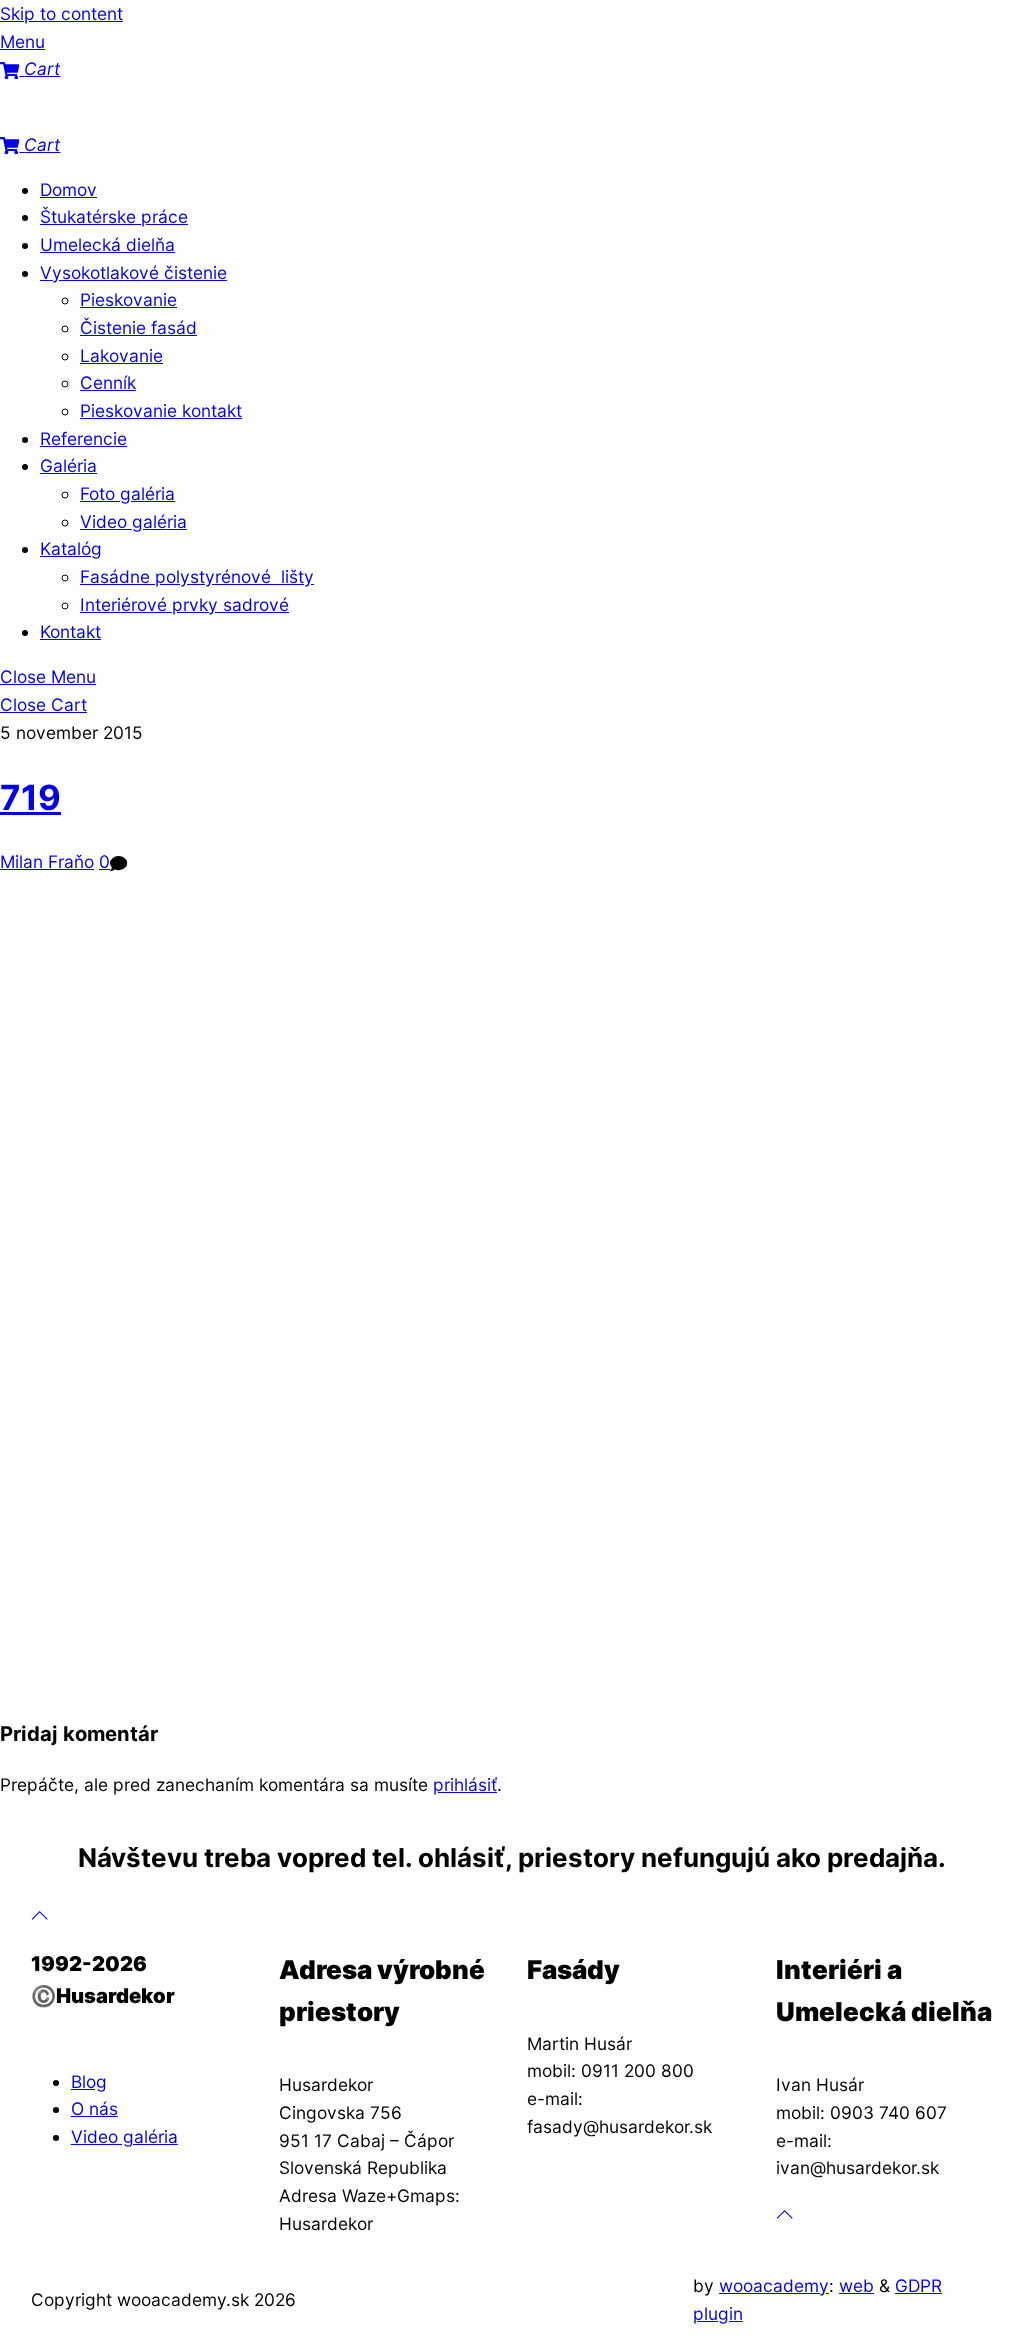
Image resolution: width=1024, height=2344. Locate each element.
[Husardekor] (100, 116)
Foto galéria (127, 493)
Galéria (68, 465)
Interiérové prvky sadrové (184, 604)
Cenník (108, 382)
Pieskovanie (128, 299)
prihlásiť (465, 1784)
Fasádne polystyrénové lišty (197, 576)
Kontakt (70, 631)
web (856, 2285)
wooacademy (774, 2285)
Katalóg (71, 548)
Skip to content (61, 13)
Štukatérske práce (114, 216)
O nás (94, 2108)
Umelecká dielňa (107, 244)
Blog (89, 2081)
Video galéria (133, 521)
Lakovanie (121, 355)
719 (30, 797)
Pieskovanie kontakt (161, 410)
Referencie (83, 438)
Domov (68, 189)
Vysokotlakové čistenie (133, 272)
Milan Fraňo (47, 861)
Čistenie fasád (138, 327)
